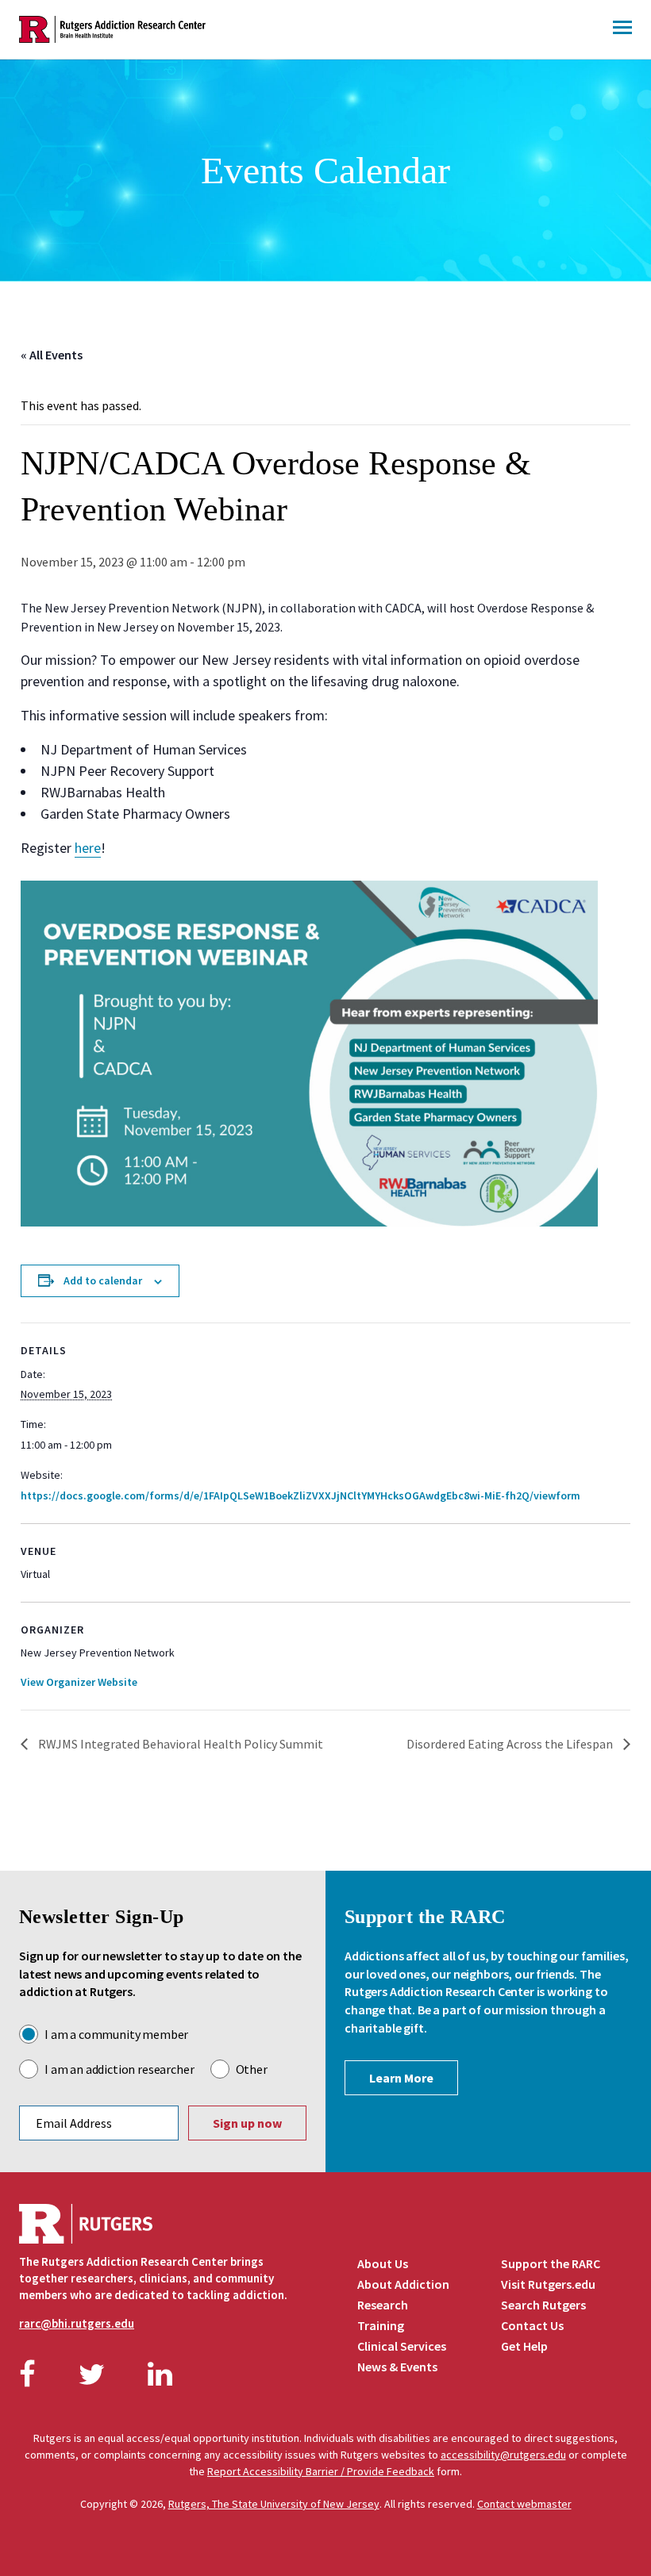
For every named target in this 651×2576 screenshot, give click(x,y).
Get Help (524, 2346)
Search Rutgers (543, 2305)
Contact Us (532, 2325)
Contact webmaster (524, 2504)
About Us (383, 2263)
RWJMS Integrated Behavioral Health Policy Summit (179, 1744)
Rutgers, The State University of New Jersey (274, 2504)
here (88, 848)
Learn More (401, 2078)
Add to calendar (103, 1280)
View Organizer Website (79, 1682)
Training (381, 2325)
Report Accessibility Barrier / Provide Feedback (321, 2471)
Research (383, 2305)
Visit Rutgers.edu (548, 2284)
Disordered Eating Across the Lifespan (511, 1744)
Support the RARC (551, 2263)
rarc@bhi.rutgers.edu (77, 2323)
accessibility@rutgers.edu (503, 2455)
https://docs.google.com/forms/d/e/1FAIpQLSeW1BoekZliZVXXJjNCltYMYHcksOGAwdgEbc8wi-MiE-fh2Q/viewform (300, 1495)
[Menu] (622, 29)
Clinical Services (402, 2346)
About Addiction (403, 2284)
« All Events (52, 355)
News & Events (397, 2367)
